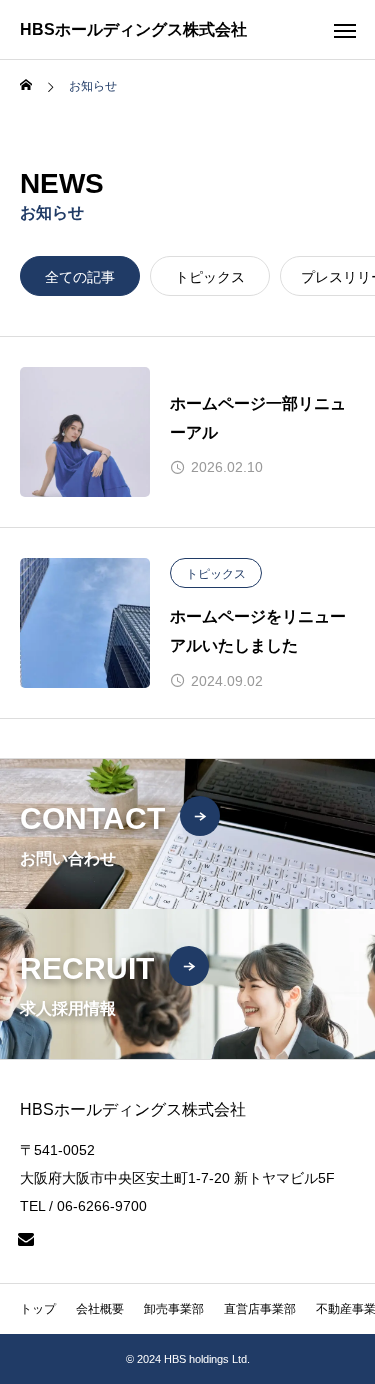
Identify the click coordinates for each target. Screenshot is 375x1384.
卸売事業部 (174, 1309)
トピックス (210, 277)
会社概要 (100, 1309)
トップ (38, 1309)
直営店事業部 (260, 1309)
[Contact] (26, 1239)
